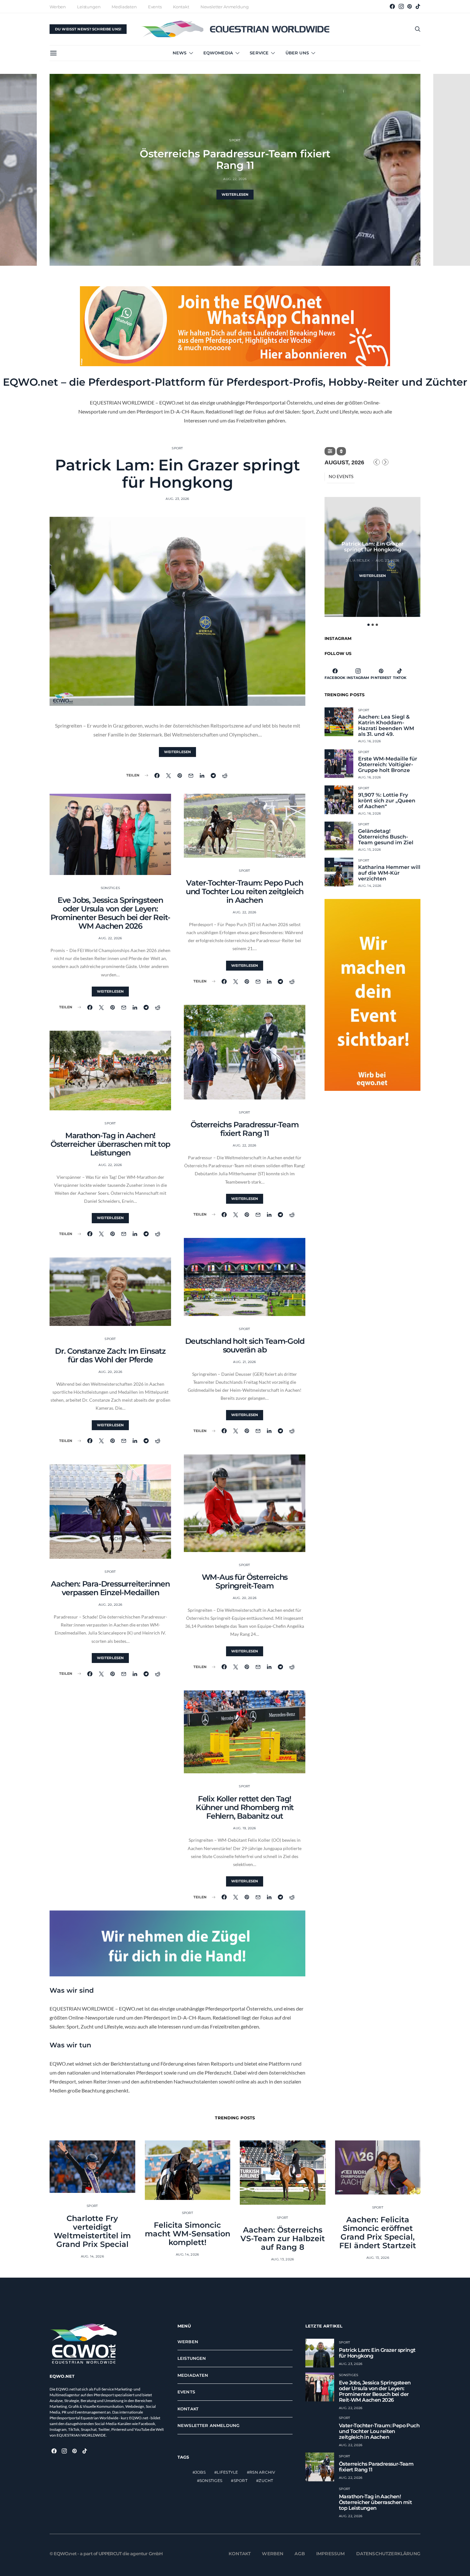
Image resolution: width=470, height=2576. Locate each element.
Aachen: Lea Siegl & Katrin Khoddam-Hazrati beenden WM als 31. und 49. (386, 726)
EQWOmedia (218, 53)
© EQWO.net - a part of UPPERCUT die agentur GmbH (106, 2554)
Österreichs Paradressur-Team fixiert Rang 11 (244, 1129)
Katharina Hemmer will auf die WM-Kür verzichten (389, 873)
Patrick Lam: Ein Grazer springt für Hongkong (177, 474)
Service (259, 53)
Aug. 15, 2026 (369, 850)
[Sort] (341, 451)
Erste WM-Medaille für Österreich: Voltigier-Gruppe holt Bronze (388, 765)
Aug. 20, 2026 (110, 1372)
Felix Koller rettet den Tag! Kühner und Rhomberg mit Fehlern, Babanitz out (245, 1807)
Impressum (331, 2554)
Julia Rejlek (358, 560)
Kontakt (181, 7)
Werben (58, 7)
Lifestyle (227, 2472)
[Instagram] (401, 6)
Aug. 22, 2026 (110, 938)
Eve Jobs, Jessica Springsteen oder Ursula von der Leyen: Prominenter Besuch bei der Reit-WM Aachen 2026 (110, 913)
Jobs (200, 2472)
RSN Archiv (262, 2472)
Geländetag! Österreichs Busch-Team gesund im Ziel (386, 837)
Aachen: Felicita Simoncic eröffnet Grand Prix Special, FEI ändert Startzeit (378, 2233)
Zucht (266, 2481)
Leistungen (89, 7)
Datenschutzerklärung (388, 2554)
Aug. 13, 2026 (282, 2259)
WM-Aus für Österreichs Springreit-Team (245, 1581)
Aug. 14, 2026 (370, 886)
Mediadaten (124, 7)
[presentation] (18, 170)
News (180, 53)
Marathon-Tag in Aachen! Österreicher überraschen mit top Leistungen (110, 1144)
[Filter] (330, 451)
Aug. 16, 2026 (369, 741)
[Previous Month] (377, 462)
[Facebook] (392, 6)
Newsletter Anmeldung (225, 7)
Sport (235, 140)
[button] (368, 625)
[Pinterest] (410, 6)
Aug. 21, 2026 (235, 179)
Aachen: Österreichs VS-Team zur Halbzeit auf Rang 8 (283, 2238)
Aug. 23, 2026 (177, 499)
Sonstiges (110, 888)
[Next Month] (385, 462)
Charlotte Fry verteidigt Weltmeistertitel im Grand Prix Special (92, 2231)
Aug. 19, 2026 (244, 1828)
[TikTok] (418, 6)
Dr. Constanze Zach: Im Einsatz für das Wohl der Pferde (110, 1355)
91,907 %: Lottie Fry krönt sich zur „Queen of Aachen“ (387, 801)
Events (155, 7)
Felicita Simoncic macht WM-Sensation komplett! (188, 2234)
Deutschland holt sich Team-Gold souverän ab (235, 159)
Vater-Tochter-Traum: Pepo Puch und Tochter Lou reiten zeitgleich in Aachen (245, 891)
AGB (300, 2554)
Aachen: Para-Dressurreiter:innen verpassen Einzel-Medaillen (110, 1588)
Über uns (297, 53)
